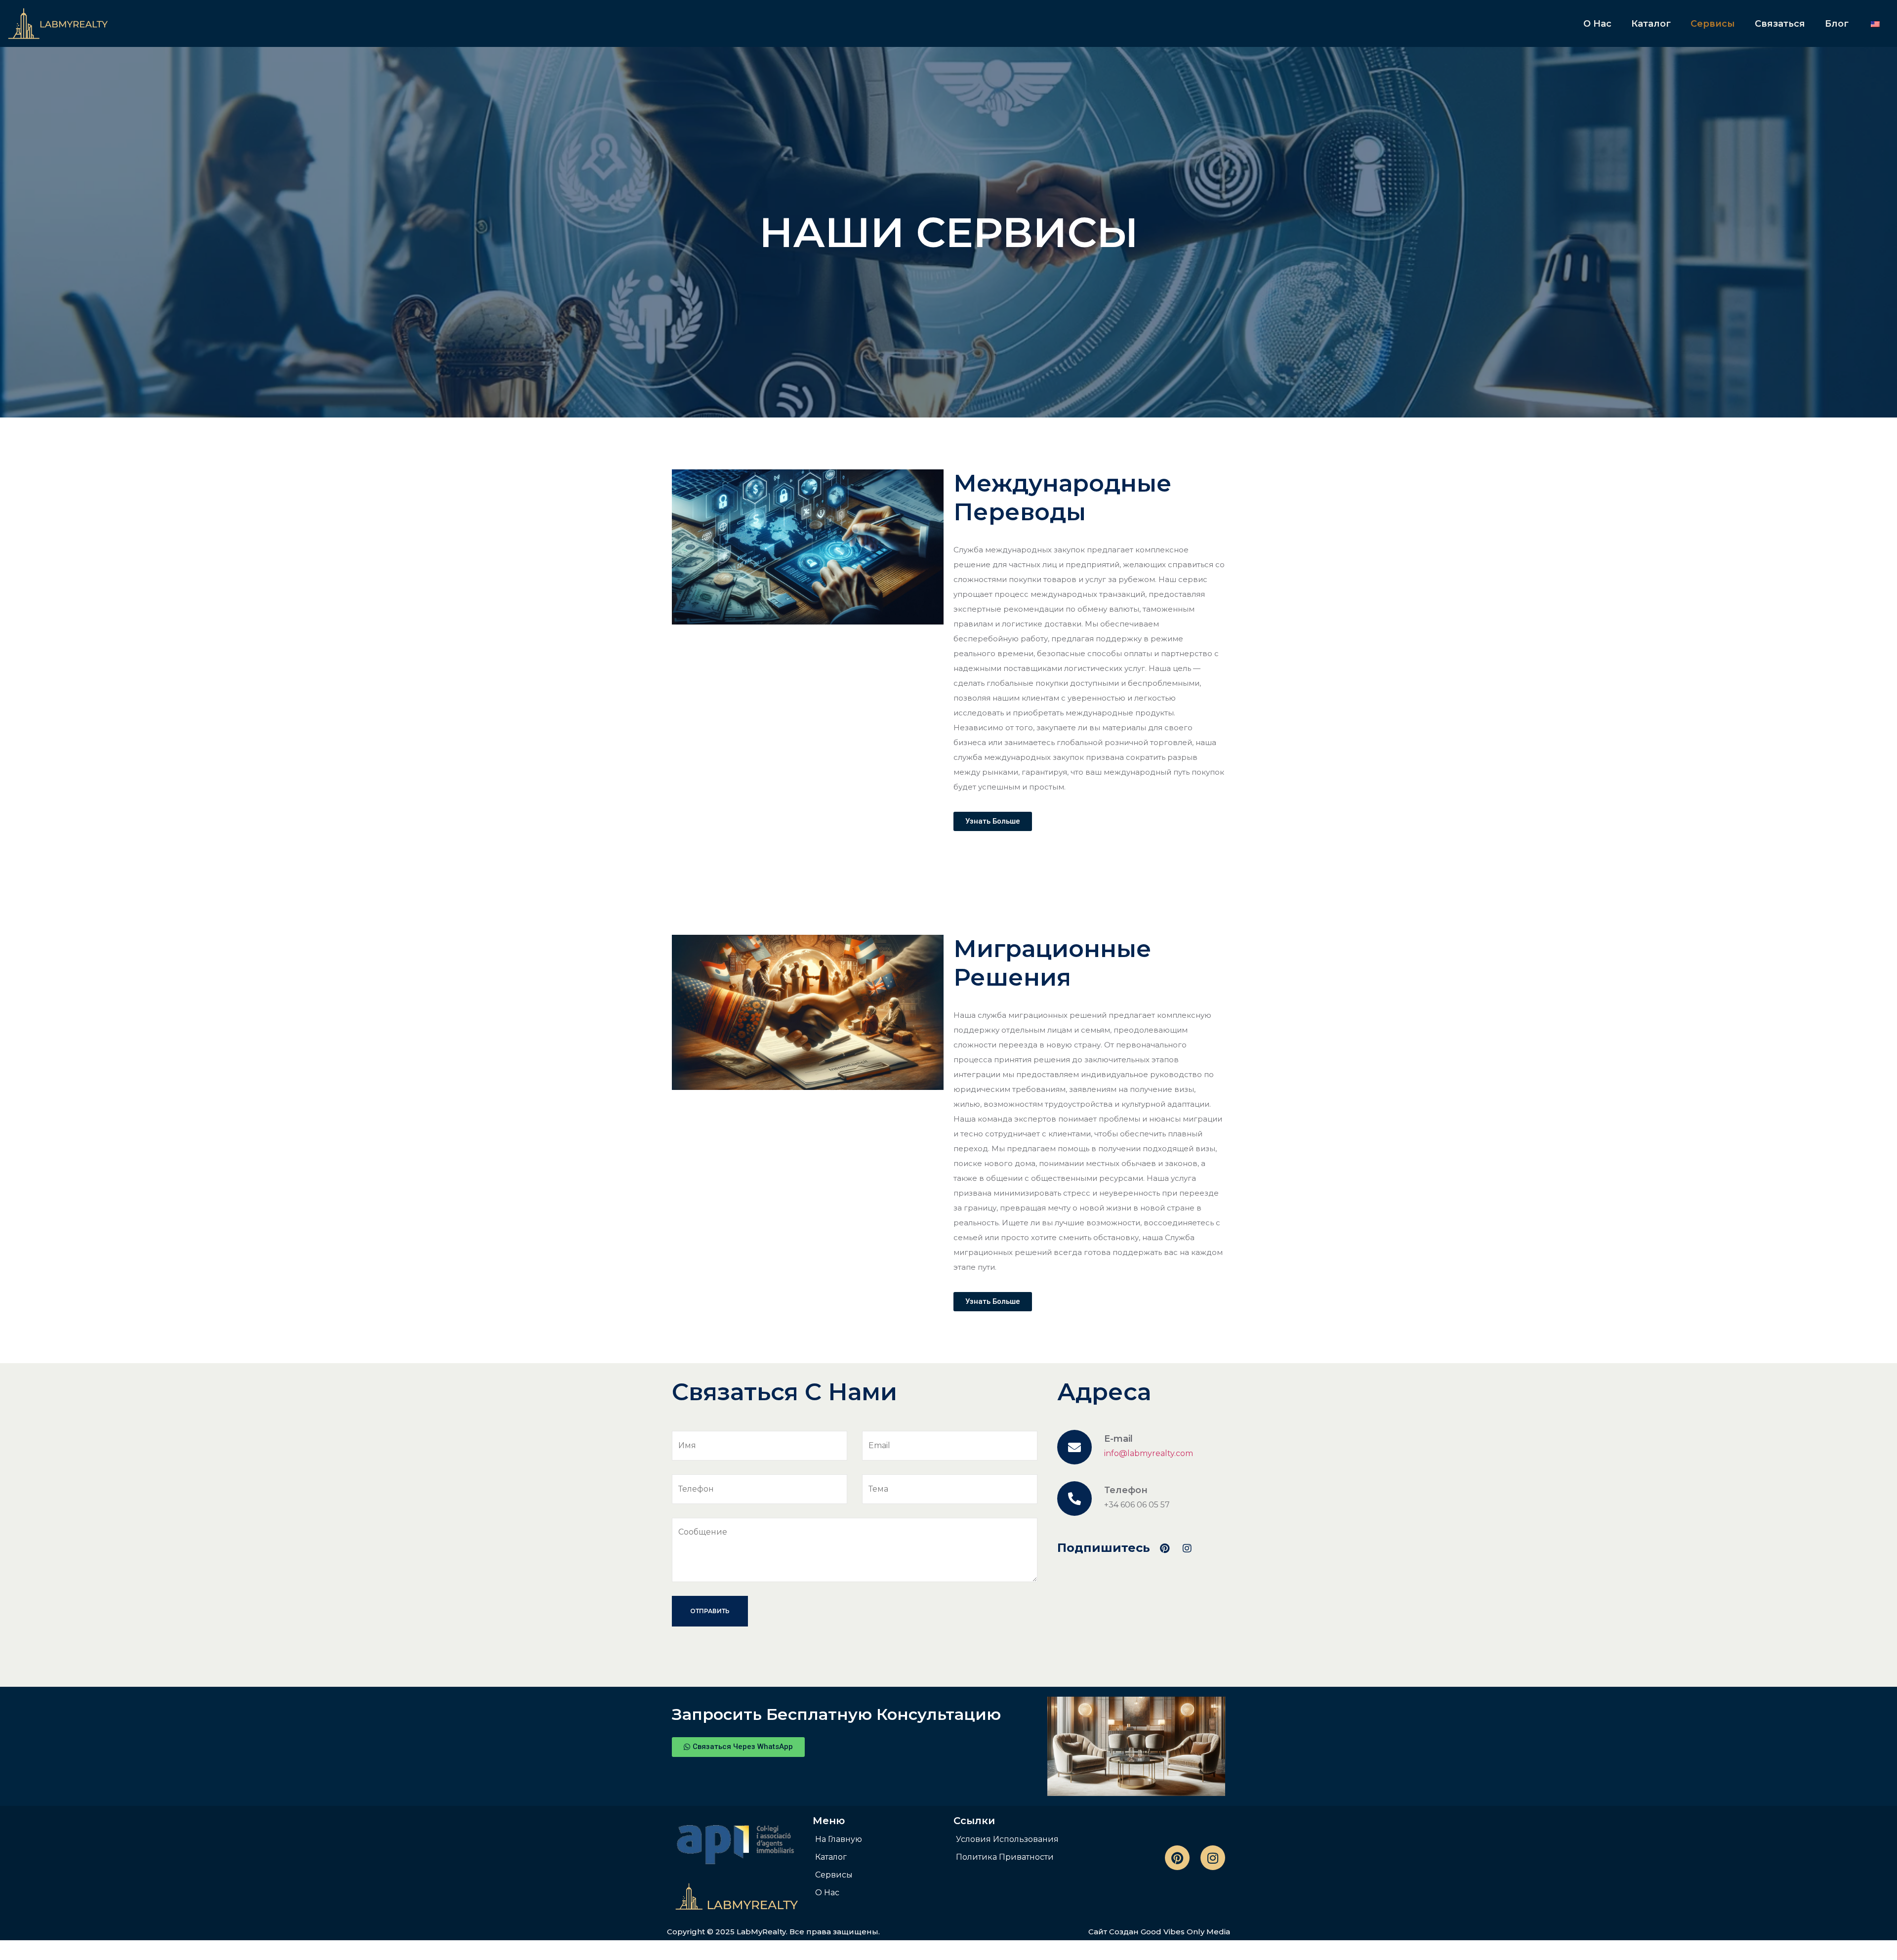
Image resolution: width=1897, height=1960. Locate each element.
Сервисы (1713, 24)
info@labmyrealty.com (1149, 1453)
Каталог (1651, 24)
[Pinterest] (1177, 1858)
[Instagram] (1213, 1858)
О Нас (1597, 24)
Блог (1837, 24)
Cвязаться (1780, 24)
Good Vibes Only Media (1185, 1932)
